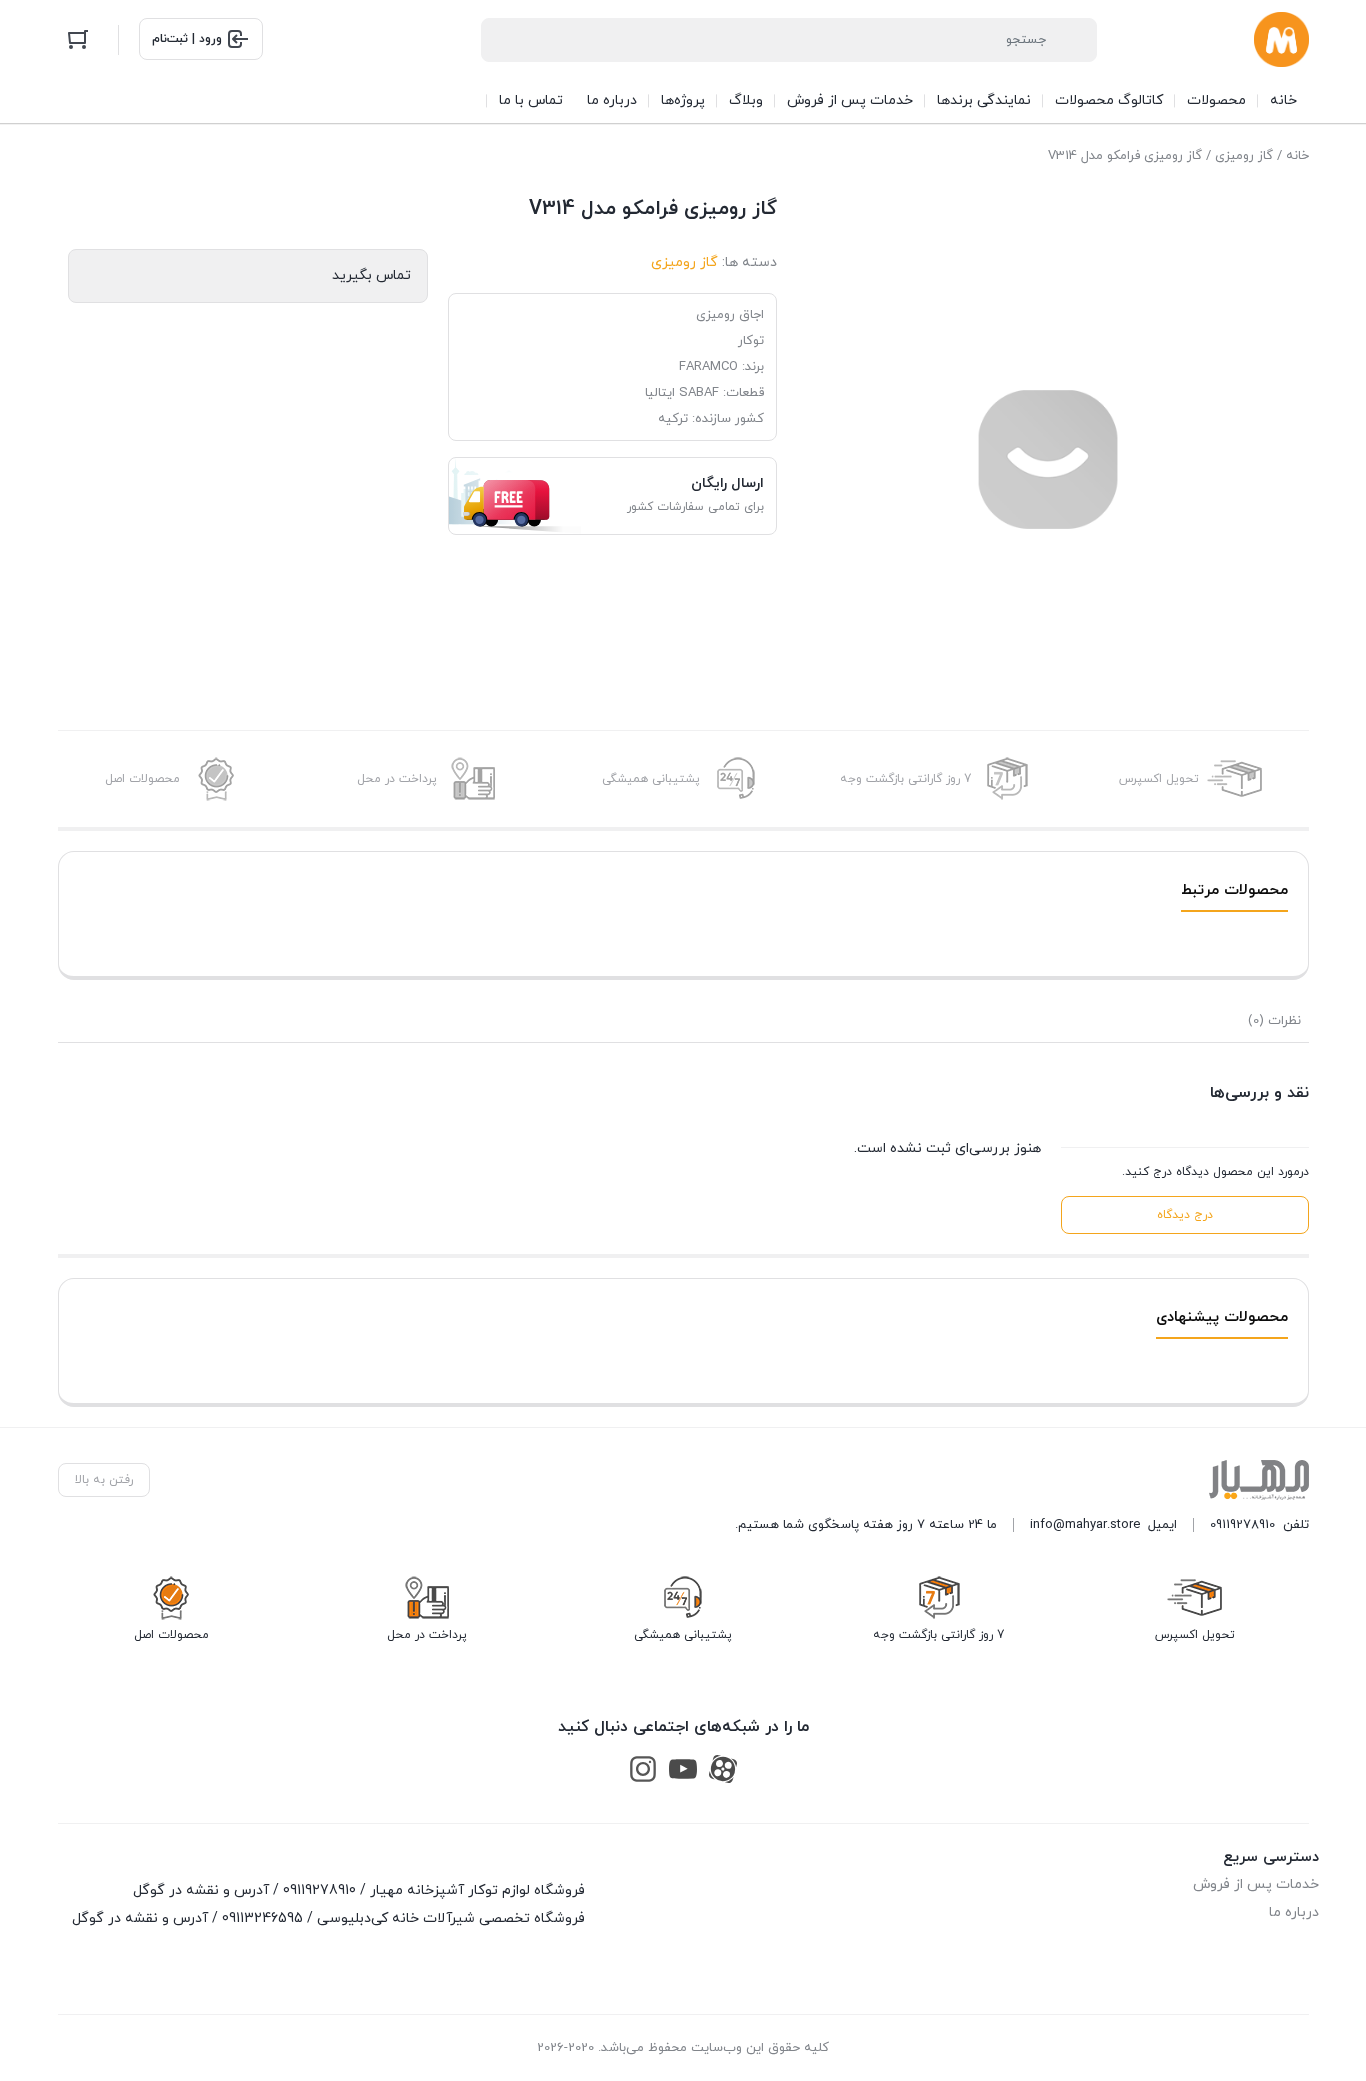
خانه (1297, 156)
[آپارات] (723, 1769)
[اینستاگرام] (643, 1769)
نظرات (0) (1274, 1021)
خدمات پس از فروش (1256, 1884)
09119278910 (1242, 1525)
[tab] (1274, 1021)
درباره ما (1294, 1912)
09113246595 (262, 1918)
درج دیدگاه (1185, 1215)
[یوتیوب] (683, 1769)
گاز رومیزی (1244, 156)
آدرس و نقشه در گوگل (201, 1890)
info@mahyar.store (1085, 1525)
